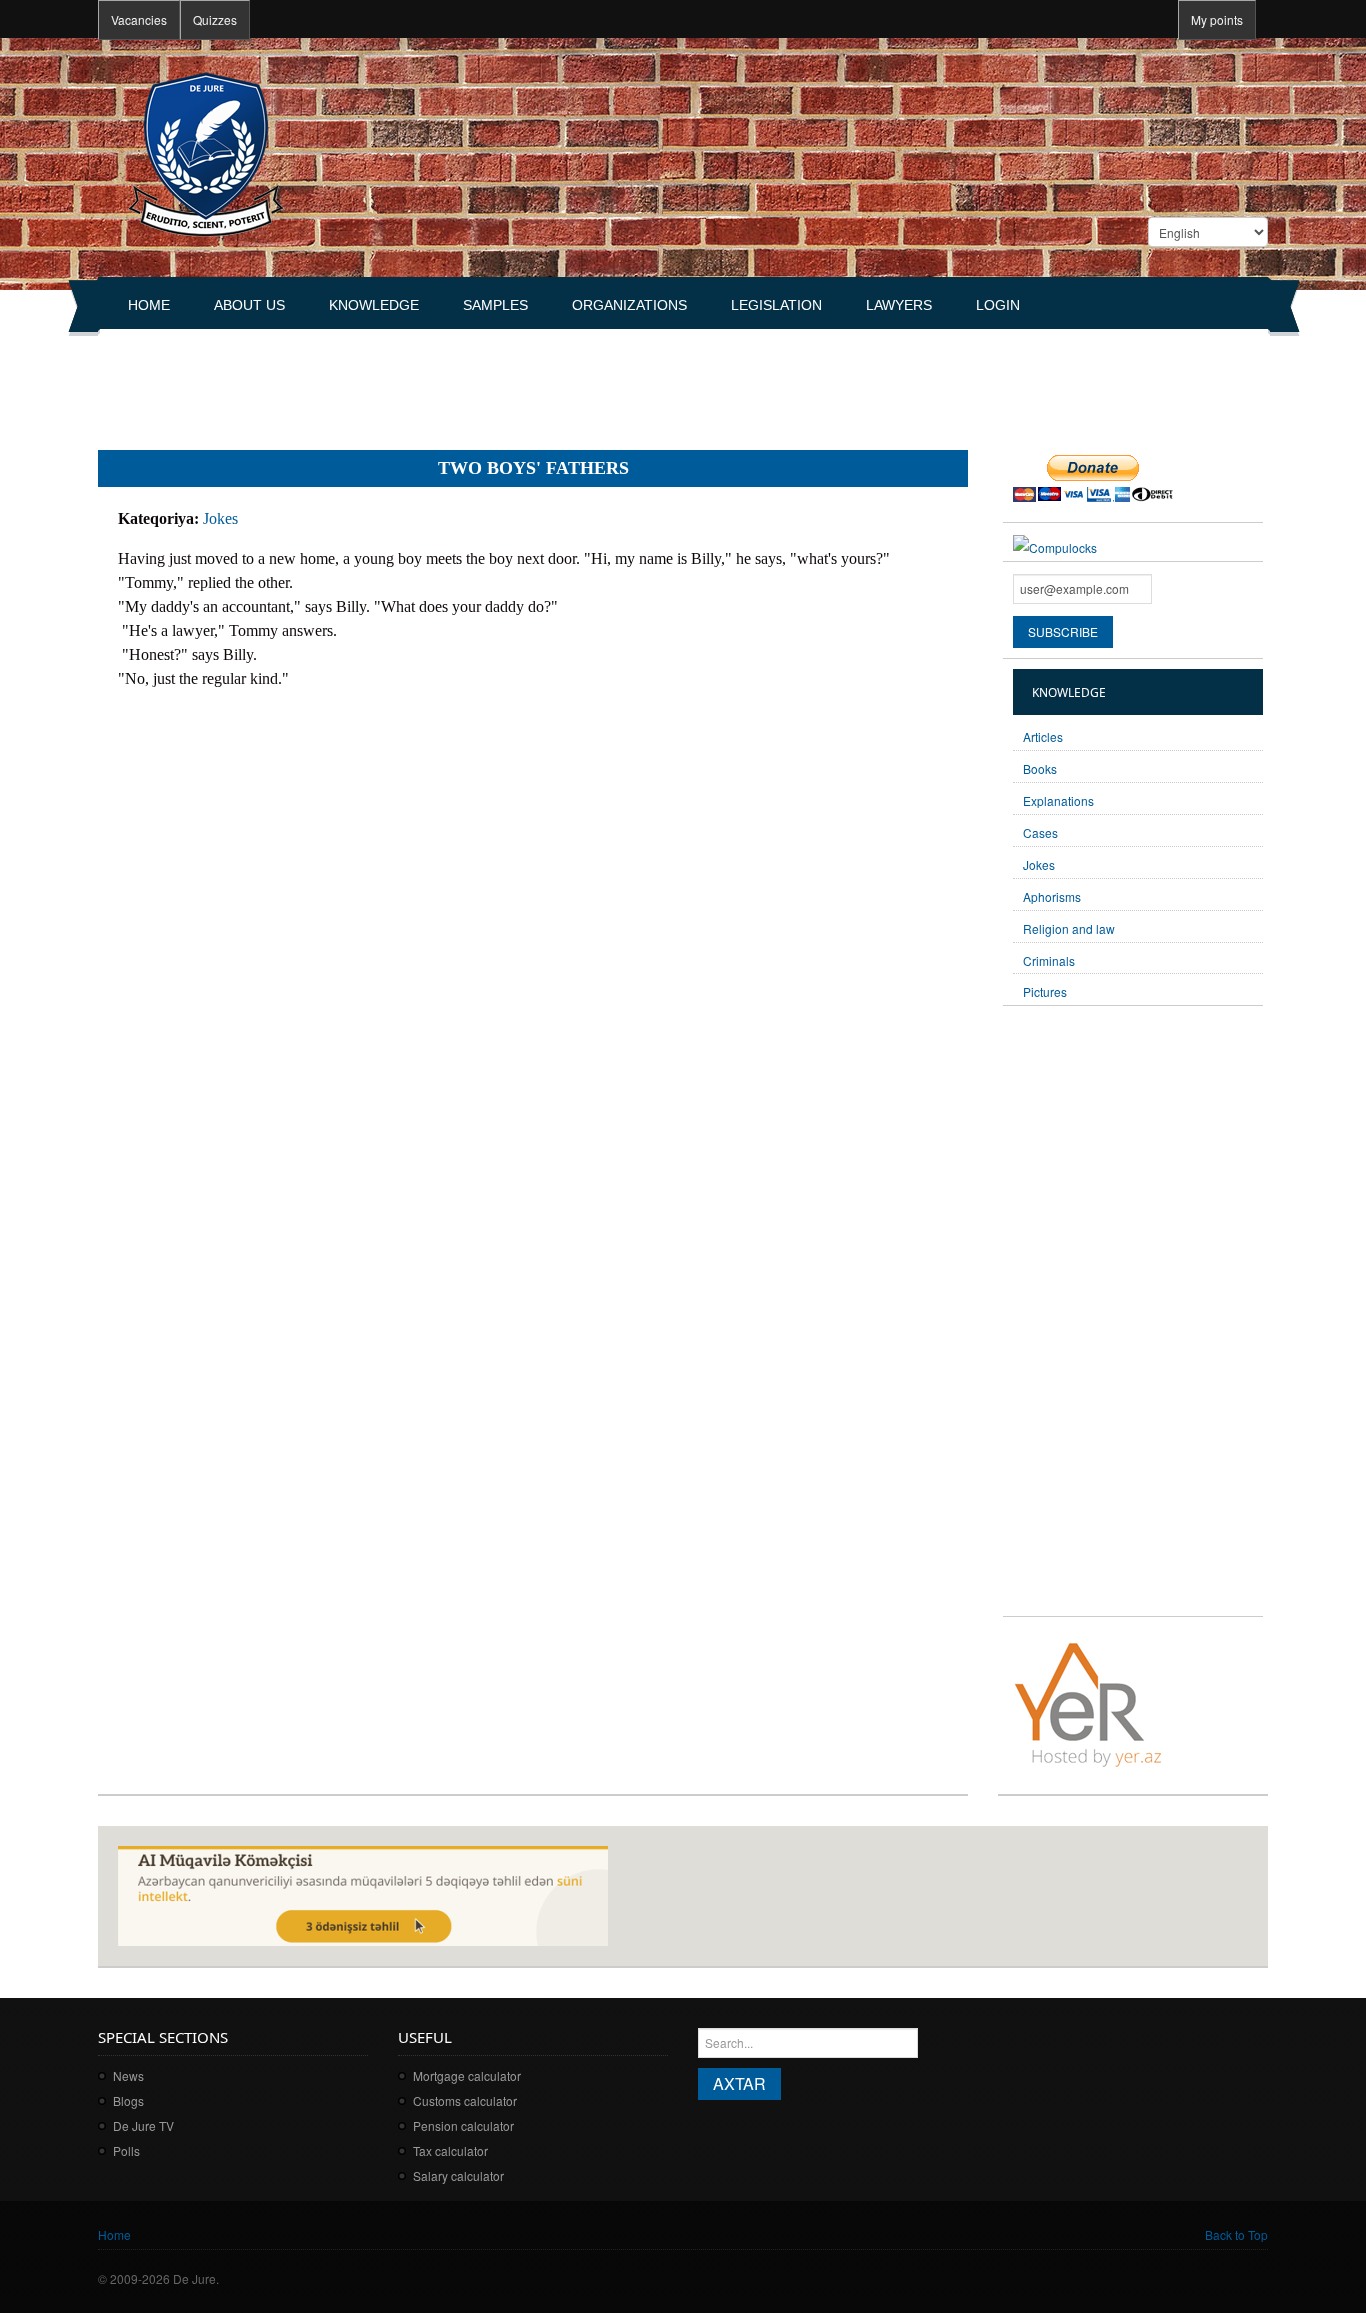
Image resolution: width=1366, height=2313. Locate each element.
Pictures (1045, 991)
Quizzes (215, 19)
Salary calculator (458, 2175)
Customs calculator (465, 2100)
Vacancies (139, 19)
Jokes (220, 518)
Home (149, 305)
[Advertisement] (462, 381)
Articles (1043, 736)
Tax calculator (450, 2150)
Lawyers (899, 305)
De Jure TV (143, 2125)
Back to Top (1236, 2234)
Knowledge (374, 305)
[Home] (205, 152)
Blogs (128, 2100)
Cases (1040, 832)
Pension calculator (463, 2125)
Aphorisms (1052, 896)
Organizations (629, 305)
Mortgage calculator (467, 2075)
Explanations (1058, 800)
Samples (495, 305)
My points (1217, 19)
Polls (126, 2150)
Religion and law (1069, 928)
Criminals (1049, 960)
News (128, 2075)
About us (249, 305)
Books (1040, 768)
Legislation (776, 305)
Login (998, 305)
